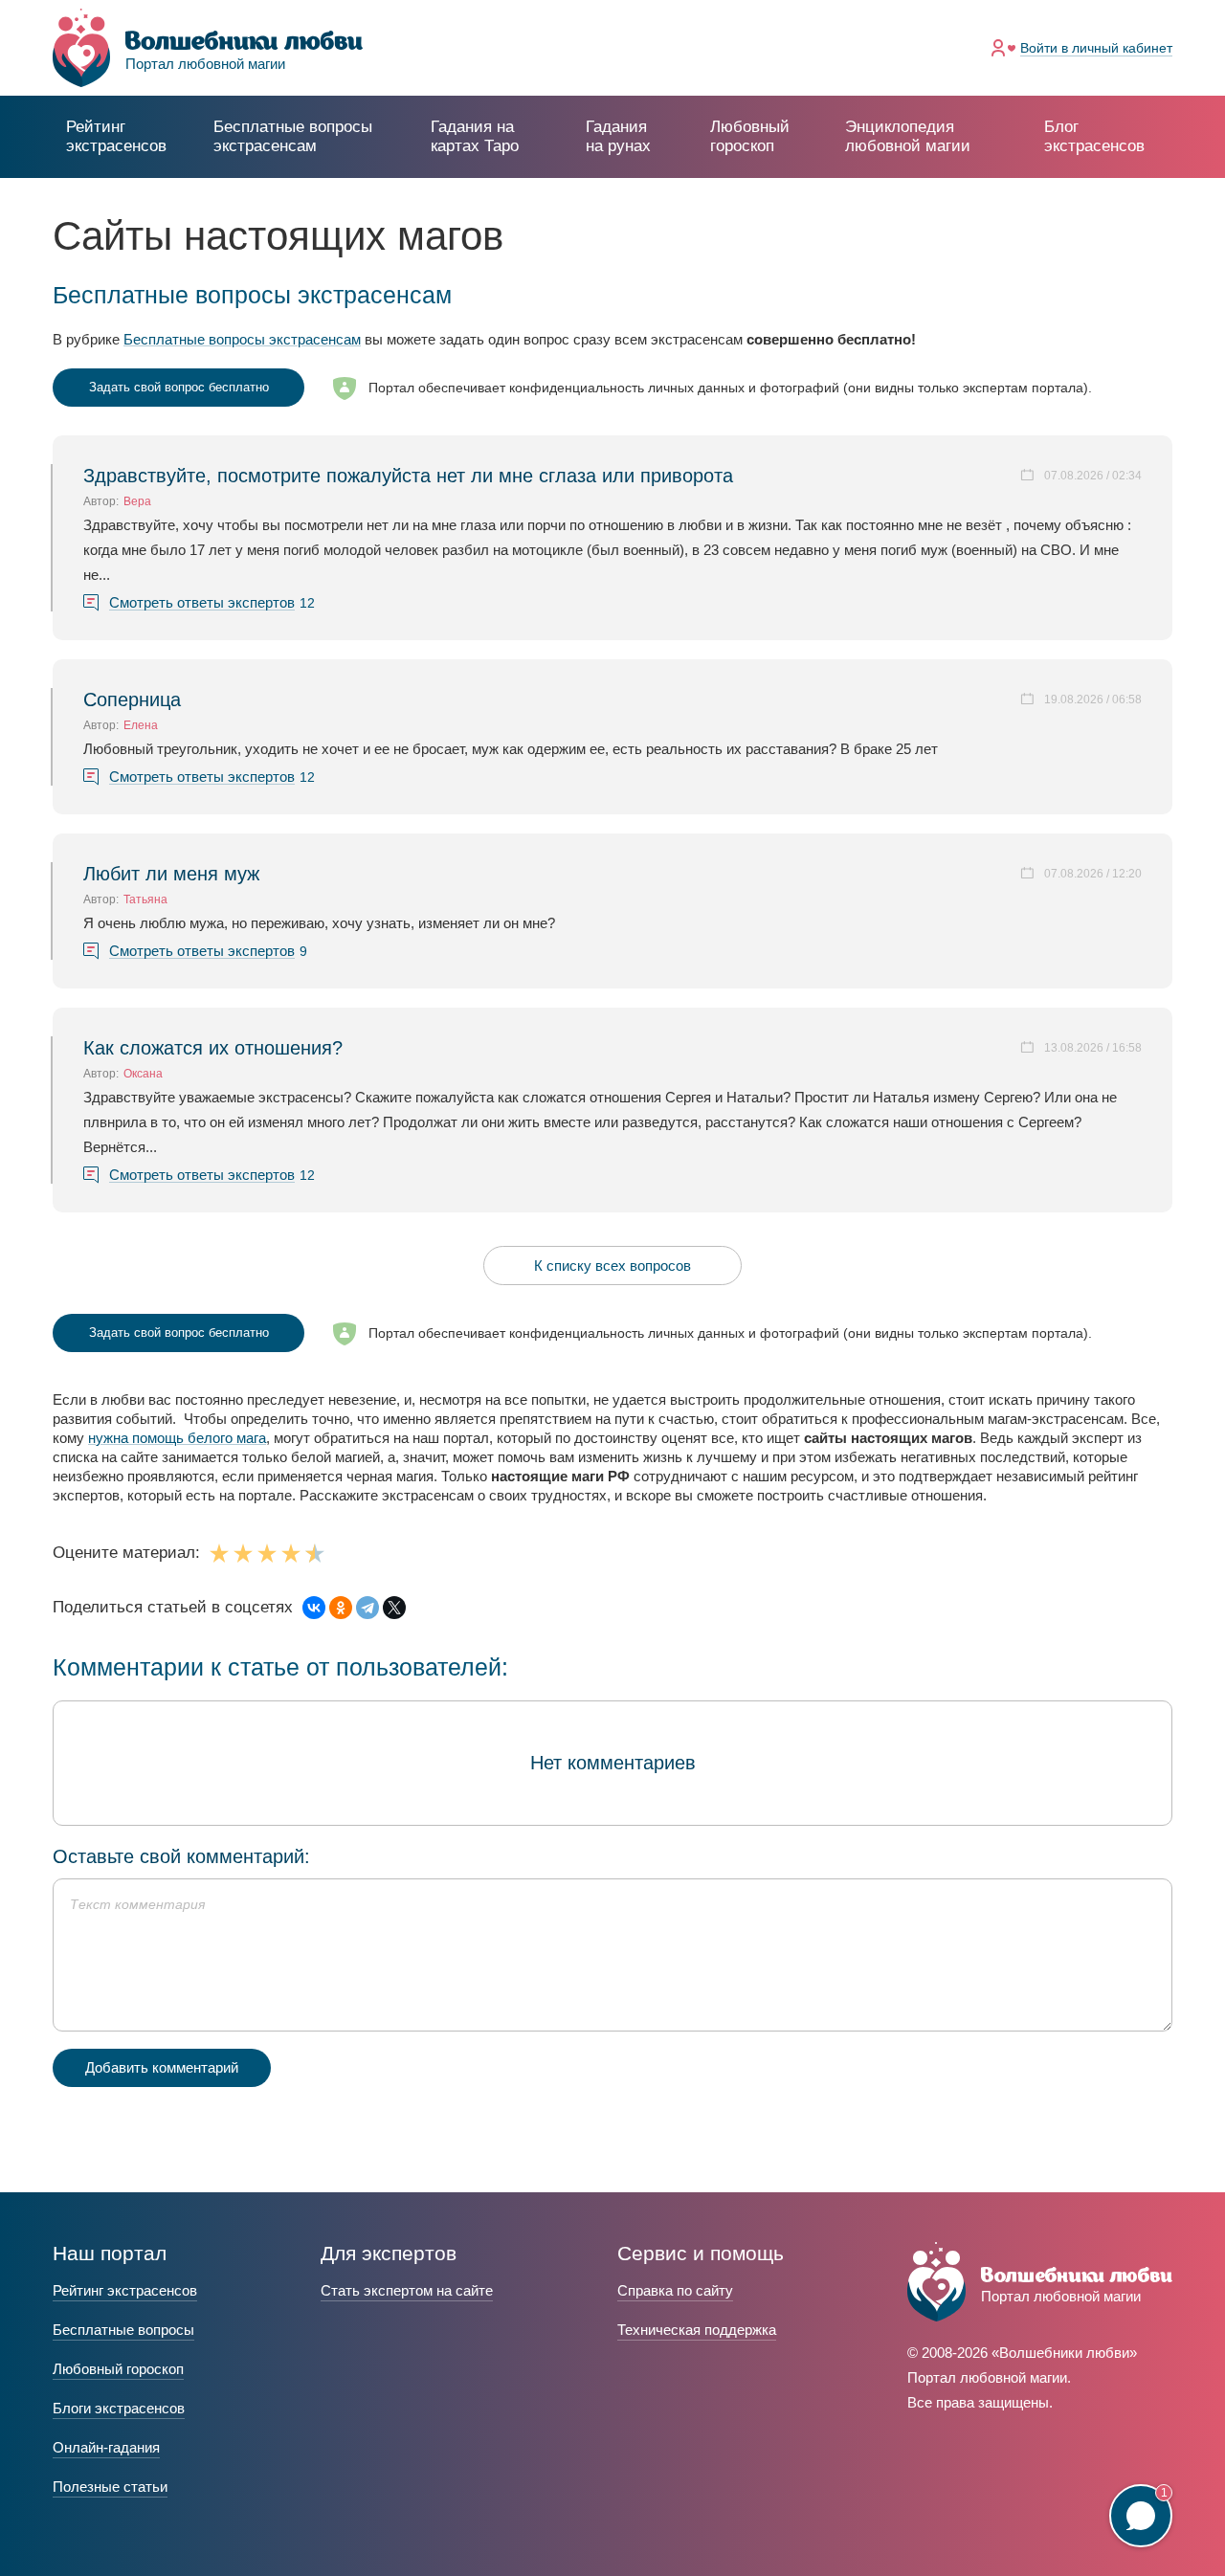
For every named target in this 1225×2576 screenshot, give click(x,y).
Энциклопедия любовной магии (908, 136)
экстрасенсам (293, 136)
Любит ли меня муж (171, 874)
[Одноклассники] (341, 1608)
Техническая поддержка (697, 2330)
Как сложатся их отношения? (213, 1048)
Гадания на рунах (618, 136)
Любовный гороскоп (750, 136)
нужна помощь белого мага (177, 1438)
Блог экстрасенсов (1094, 136)
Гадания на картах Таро (475, 136)
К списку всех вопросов (612, 1266)
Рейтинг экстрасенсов (116, 136)
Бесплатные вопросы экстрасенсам (242, 339)
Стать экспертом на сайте (407, 2290)
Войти (1096, 48)
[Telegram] (367, 1608)
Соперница (132, 700)
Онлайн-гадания (106, 2447)
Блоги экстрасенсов (119, 2408)
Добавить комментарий (162, 2067)
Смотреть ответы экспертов (202, 603)
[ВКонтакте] (314, 1608)
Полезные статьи (110, 2487)
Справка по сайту (675, 2290)
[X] (394, 1608)
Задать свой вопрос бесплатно (179, 387)
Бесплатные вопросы (123, 2330)
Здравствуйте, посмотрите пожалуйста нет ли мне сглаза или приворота (408, 476)
